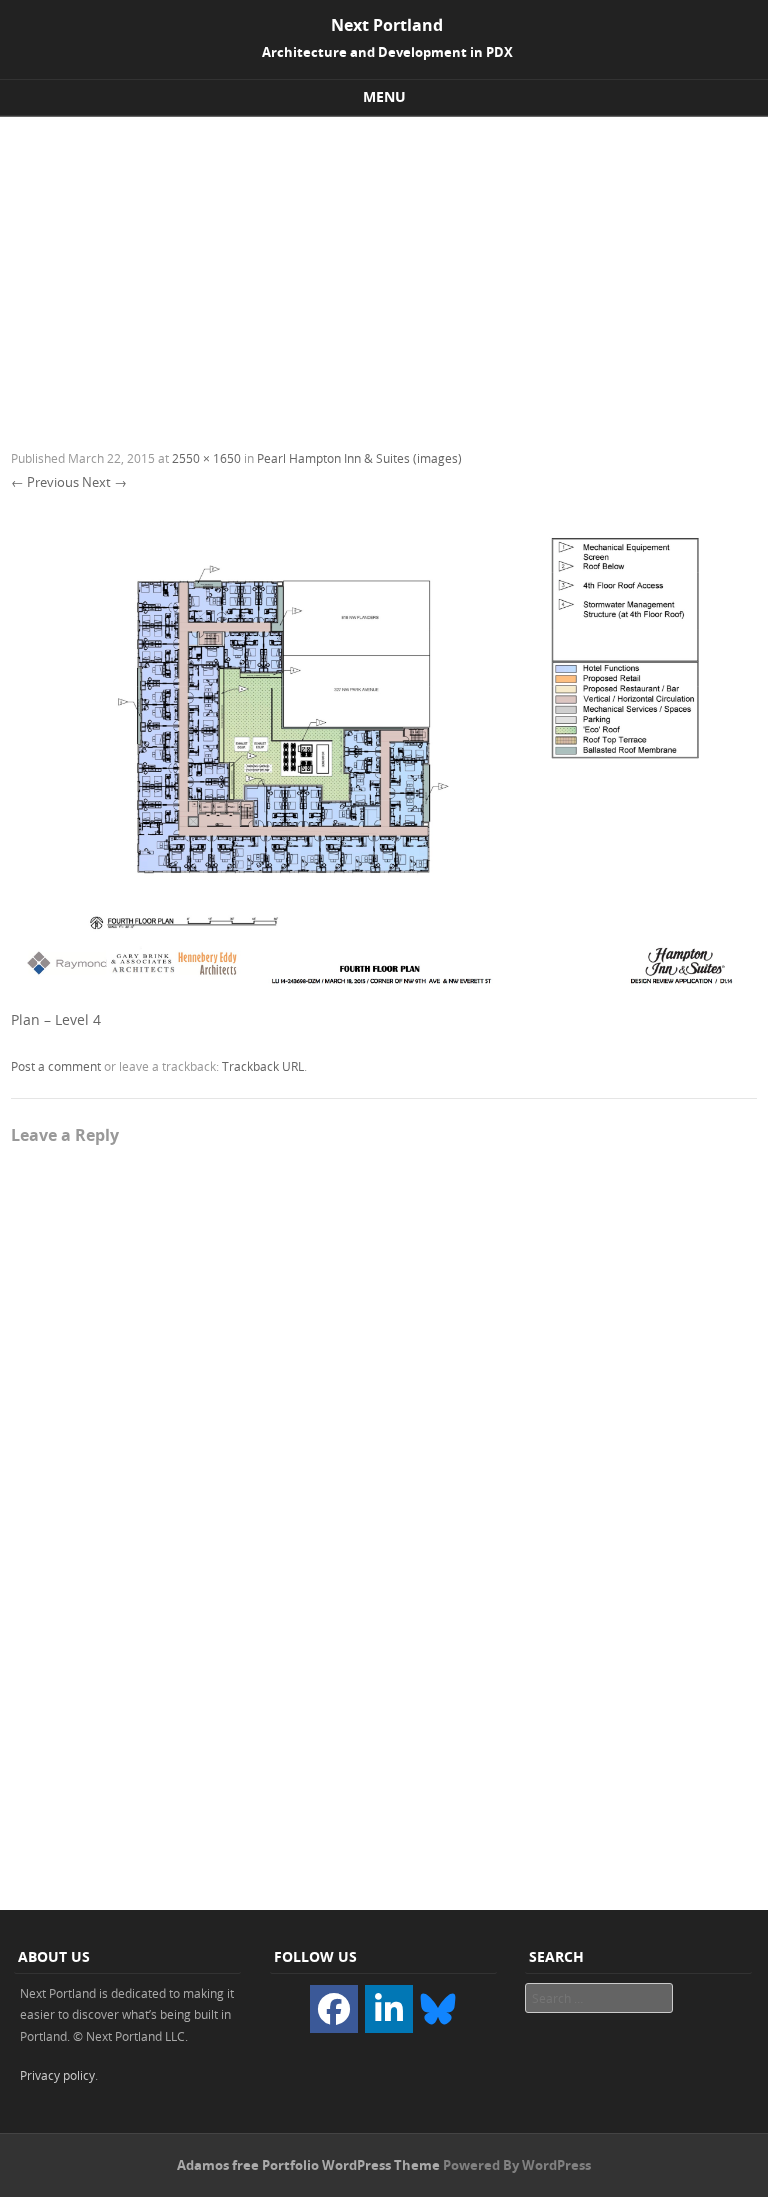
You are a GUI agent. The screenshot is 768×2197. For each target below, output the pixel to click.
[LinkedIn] (389, 2009)
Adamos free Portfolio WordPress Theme (308, 2165)
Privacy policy (57, 2075)
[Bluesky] (438, 2007)
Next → (104, 482)
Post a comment (56, 1066)
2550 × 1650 (206, 458)
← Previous (45, 482)
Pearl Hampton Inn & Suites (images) (359, 458)
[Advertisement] (384, 267)
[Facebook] (334, 2009)
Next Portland (387, 25)
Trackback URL (263, 1066)
